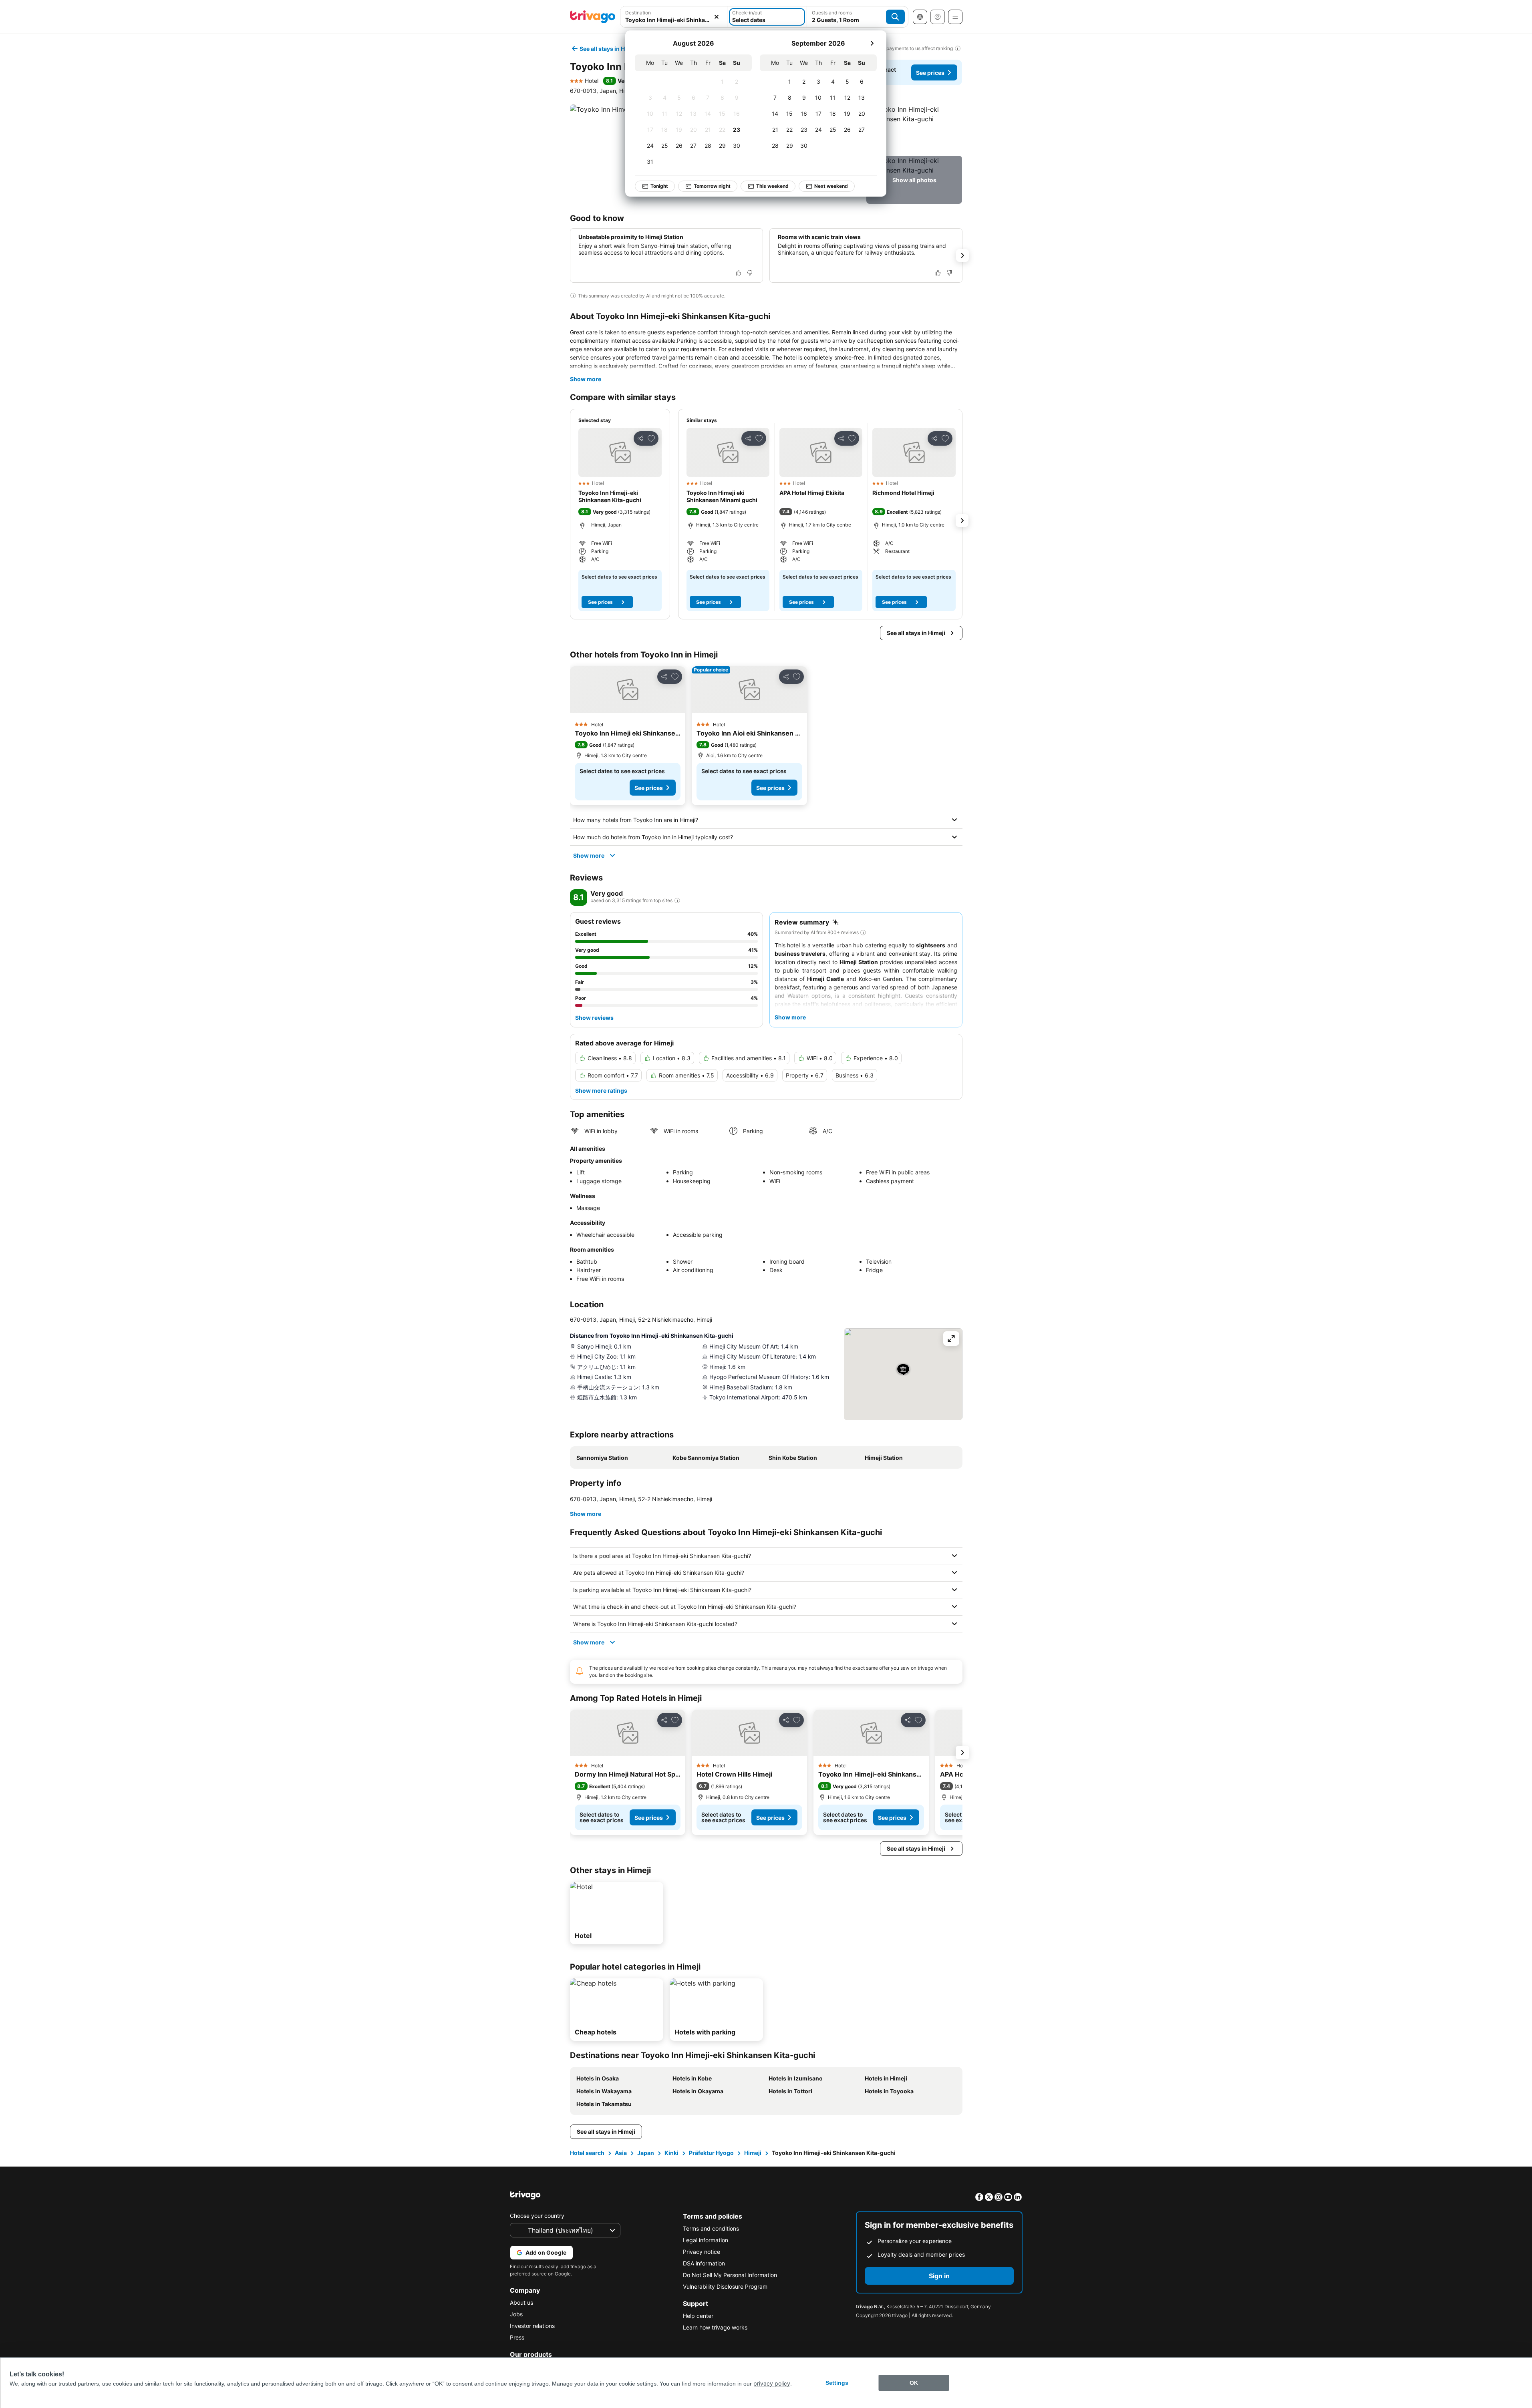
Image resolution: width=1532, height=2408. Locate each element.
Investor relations (532, 2326)
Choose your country (537, 2216)
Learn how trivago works (715, 2327)
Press (517, 2337)
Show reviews (594, 1018)
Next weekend (831, 186)
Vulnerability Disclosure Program (725, 2286)
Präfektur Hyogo (711, 2153)
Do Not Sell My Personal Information (730, 2275)
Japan (646, 2153)
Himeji (753, 2153)
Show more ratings (601, 1090)
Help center (698, 2316)
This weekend (772, 186)
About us (521, 2302)
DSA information (704, 2263)
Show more (586, 379)
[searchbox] (674, 20)
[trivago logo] (593, 17)
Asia (621, 2153)
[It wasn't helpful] (750, 273)
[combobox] (674, 17)
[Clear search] (717, 17)
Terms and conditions (711, 2228)
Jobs (516, 2314)
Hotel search (587, 2153)
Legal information (706, 2240)
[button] (674, 17)
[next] (872, 43)
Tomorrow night (712, 186)
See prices (930, 73)
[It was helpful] (739, 273)
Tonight (659, 186)
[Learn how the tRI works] (677, 900)
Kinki (671, 2153)
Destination (638, 13)
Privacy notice (702, 2252)
